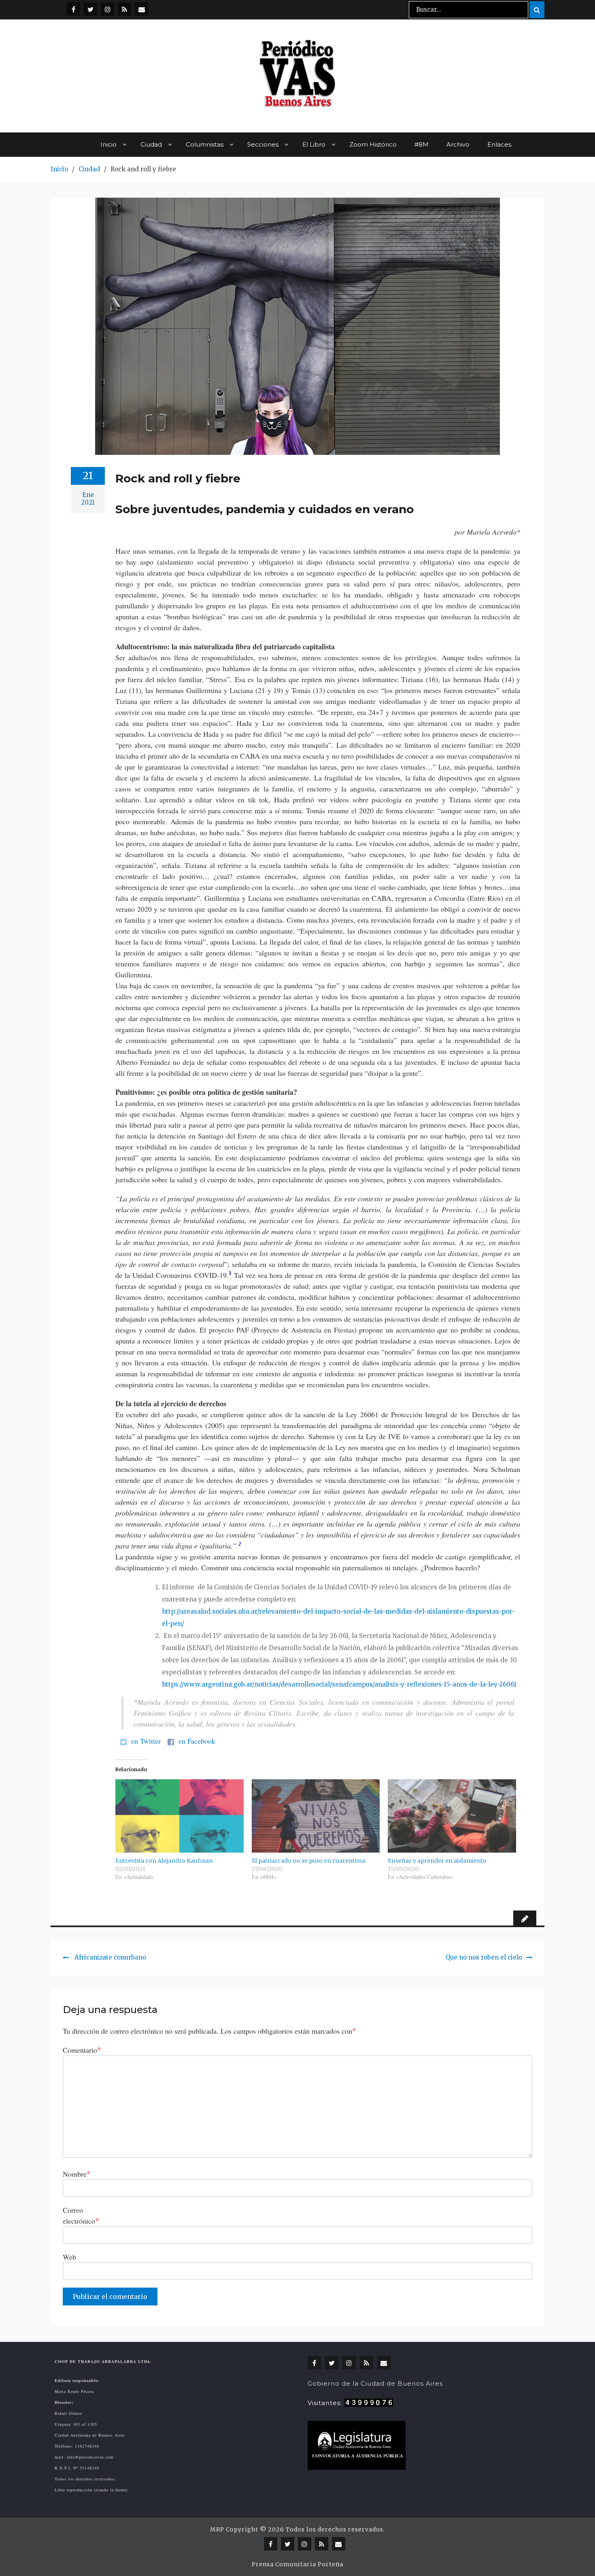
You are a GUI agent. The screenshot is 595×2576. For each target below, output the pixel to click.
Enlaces (499, 144)
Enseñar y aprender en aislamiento (437, 1861)
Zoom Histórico (373, 144)
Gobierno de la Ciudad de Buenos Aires (375, 2383)
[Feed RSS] (124, 9)
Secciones (263, 144)
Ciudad (151, 144)
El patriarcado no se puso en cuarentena (308, 1861)
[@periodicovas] (73, 9)
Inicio (108, 144)
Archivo (458, 144)
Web (69, 2257)
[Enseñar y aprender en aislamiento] (452, 1816)
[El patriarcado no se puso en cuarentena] (316, 1816)
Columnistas (205, 144)
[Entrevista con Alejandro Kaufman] (180, 1816)
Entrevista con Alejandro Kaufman (164, 1861)
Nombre (77, 2174)
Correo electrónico (81, 2215)
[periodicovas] (107, 9)
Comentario (82, 2050)
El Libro (314, 144)
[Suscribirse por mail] (141, 9)
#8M (422, 144)
